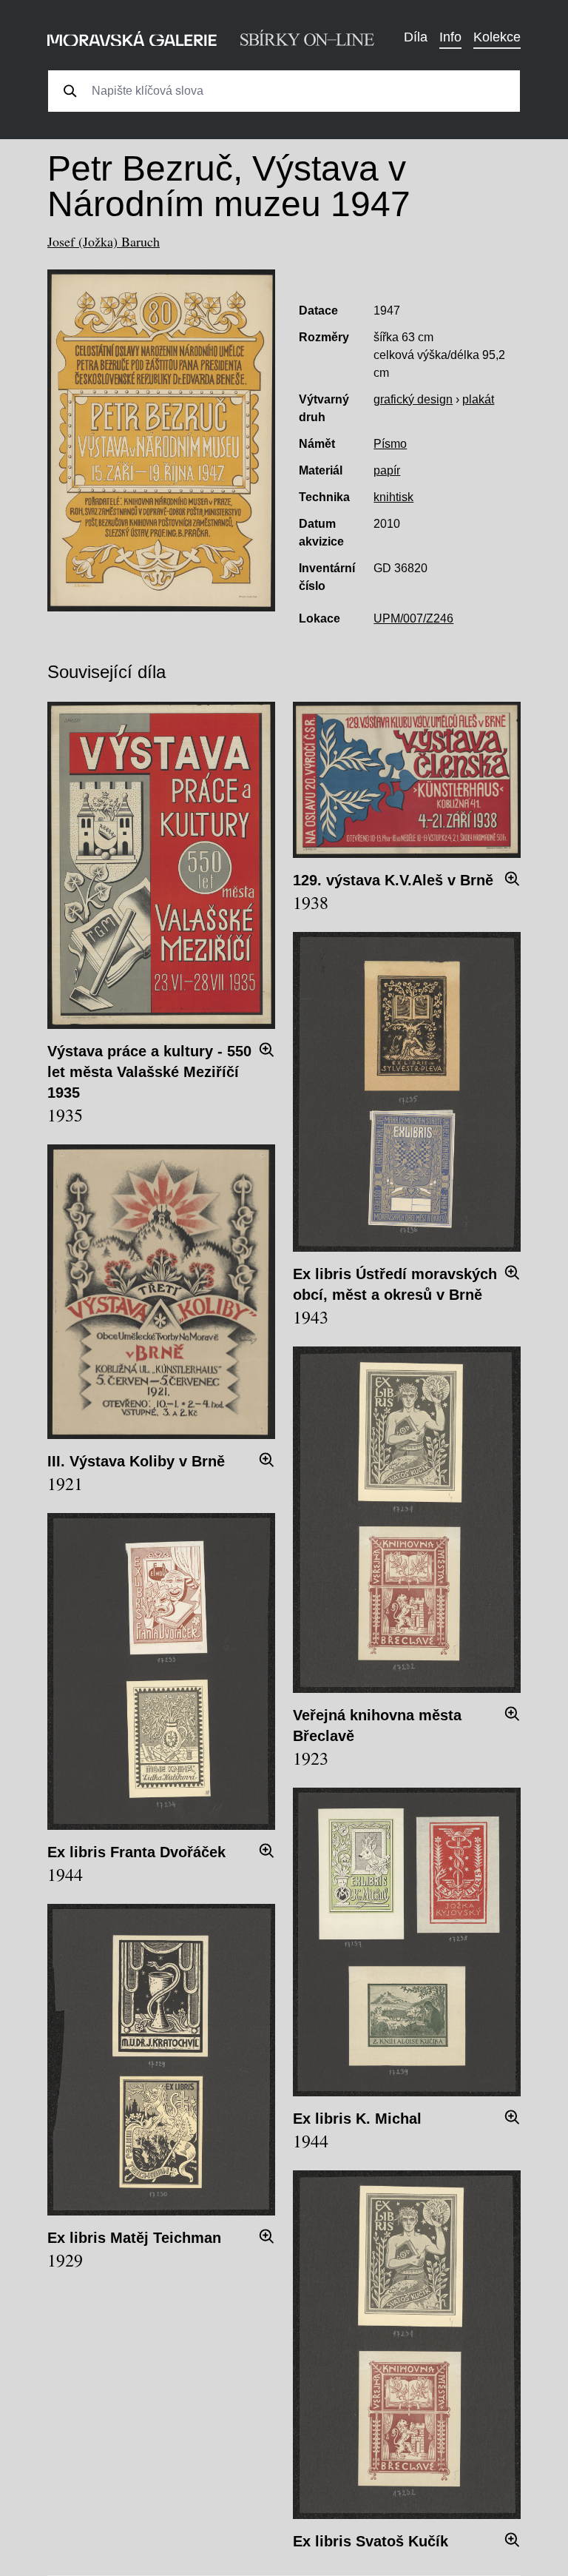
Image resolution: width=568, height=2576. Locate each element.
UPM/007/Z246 (413, 618)
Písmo (390, 444)
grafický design (413, 399)
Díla (416, 37)
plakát (478, 399)
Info (450, 37)
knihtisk (393, 497)
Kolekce (497, 37)
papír (387, 470)
